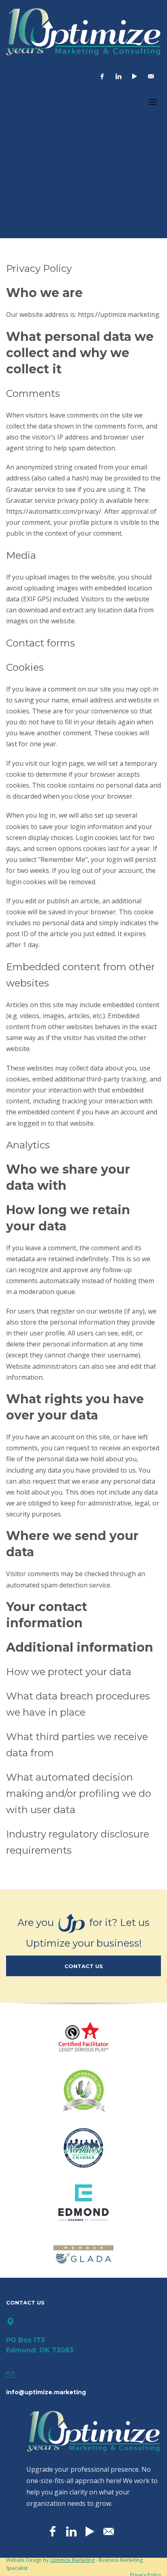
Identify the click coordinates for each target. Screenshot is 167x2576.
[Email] (151, 76)
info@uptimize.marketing (46, 2392)
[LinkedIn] (118, 76)
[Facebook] (102, 76)
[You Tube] (135, 76)
